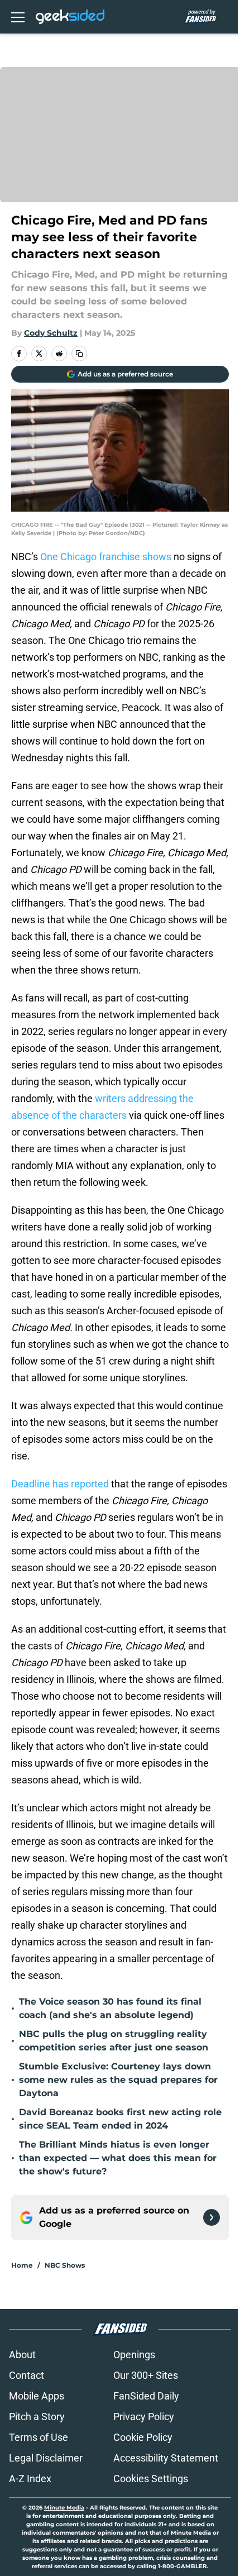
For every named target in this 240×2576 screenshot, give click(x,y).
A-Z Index (30, 2479)
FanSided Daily (146, 2396)
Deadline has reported (60, 1484)
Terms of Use (39, 2437)
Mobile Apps (37, 2396)
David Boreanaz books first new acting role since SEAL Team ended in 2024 (120, 2119)
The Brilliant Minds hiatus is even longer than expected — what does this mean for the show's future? (118, 2158)
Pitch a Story (37, 2417)
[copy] (79, 354)
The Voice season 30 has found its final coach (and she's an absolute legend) (110, 2008)
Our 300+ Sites (146, 2375)
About (22, 2355)
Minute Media (64, 2508)
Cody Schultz (51, 333)
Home (22, 2265)
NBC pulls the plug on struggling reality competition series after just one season (114, 2041)
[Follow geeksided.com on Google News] (212, 2217)
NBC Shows (65, 2265)
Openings (134, 2355)
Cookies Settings (151, 2479)
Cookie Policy (143, 2437)
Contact (27, 2375)
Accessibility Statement (166, 2458)
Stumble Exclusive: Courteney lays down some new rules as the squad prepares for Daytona (118, 2080)
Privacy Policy (144, 2417)
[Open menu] (18, 17)
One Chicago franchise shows (106, 557)
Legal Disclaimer (46, 2458)
